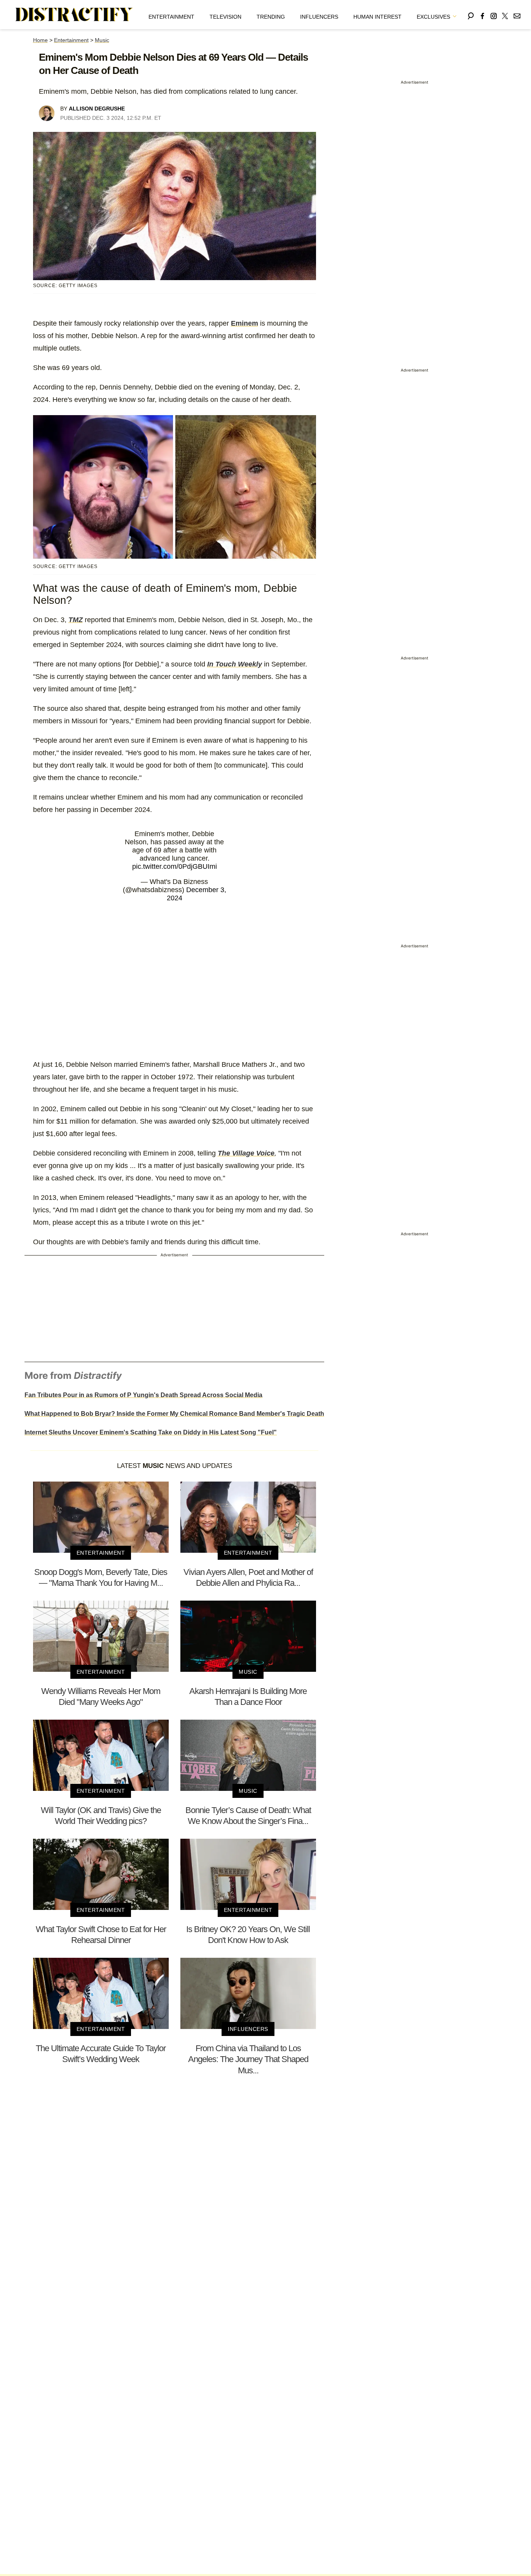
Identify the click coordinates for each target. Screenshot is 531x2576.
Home (40, 40)
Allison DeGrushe (97, 109)
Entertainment (171, 17)
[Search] (471, 15)
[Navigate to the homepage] (74, 15)
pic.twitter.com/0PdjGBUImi (175, 866)
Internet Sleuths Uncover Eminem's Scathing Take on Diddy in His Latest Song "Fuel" (151, 1432)
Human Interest (377, 17)
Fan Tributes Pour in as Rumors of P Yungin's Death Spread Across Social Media (143, 1395)
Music (102, 40)
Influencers (319, 17)
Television (225, 17)
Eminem (245, 323)
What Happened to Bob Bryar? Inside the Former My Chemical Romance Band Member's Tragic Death (174, 1414)
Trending (271, 17)
